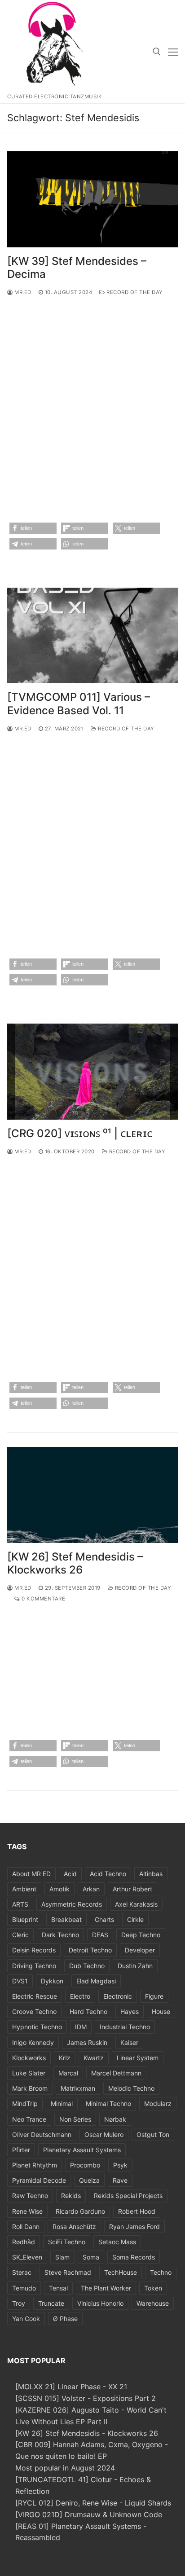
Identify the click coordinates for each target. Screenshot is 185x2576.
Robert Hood (137, 2211)
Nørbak (115, 2119)
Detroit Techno (90, 1950)
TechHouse (121, 2272)
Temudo (24, 2288)
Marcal (68, 2073)
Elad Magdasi (96, 1981)
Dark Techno (60, 1935)
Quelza (89, 2180)
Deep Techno (141, 1935)
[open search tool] (157, 52)
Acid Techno (108, 1874)
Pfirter (21, 2150)
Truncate (51, 2303)
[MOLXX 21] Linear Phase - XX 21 (71, 2387)
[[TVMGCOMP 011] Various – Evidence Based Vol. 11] (92, 636)
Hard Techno (88, 2011)
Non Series (75, 2119)
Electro (80, 1996)
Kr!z (65, 2058)
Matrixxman (78, 2088)
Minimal (62, 2103)
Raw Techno (30, 2196)
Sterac (22, 2272)
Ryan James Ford (134, 2227)
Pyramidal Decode (39, 2180)
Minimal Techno (108, 2103)
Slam (62, 2257)
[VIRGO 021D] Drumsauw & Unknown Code (89, 2514)
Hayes (130, 2011)
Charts (104, 1919)
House (161, 2011)
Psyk (120, 2165)
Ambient (24, 1889)
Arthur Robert (132, 1889)
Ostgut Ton (153, 2134)
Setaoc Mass (117, 2242)
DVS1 (20, 1981)
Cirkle (135, 1919)
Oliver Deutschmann (42, 2134)
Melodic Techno (131, 2088)
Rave (120, 2180)
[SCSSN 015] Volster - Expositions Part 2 (86, 2398)
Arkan (91, 1889)
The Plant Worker (106, 2288)
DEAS (100, 1935)
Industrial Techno (125, 2027)
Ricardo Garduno (80, 2211)
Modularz (158, 2103)
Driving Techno (34, 1966)
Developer (140, 1950)
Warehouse (153, 2303)
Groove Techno (34, 2011)
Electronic (118, 1996)
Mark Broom (30, 2088)
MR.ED (22, 292)
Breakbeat (66, 1919)
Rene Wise (27, 2211)
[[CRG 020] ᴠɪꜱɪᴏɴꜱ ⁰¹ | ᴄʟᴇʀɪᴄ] (92, 1072)
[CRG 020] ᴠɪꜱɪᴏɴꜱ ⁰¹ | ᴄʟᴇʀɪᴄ (80, 1133)
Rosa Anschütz (74, 2227)
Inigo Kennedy (33, 2042)
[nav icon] (173, 52)
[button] (33, 528)
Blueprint (25, 1919)
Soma (91, 2257)
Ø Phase (65, 2319)
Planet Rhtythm (35, 2165)
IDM (81, 2027)
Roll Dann (26, 2227)
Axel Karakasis (136, 1904)
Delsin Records (34, 1950)
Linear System (138, 2058)
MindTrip (25, 2103)
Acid (70, 1874)
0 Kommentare (43, 1599)
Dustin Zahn (135, 1966)
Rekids (71, 2196)
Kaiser (129, 2042)
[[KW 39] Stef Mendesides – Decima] (92, 199)
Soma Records (134, 2257)
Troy (19, 2303)
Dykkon (52, 1981)
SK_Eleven (27, 2257)
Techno (161, 2272)
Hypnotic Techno (37, 2027)
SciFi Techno (67, 2242)
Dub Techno (87, 1966)
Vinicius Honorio (100, 2303)
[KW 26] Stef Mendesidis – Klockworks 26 (75, 1563)
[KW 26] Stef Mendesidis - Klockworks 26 (87, 2433)
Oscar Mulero (104, 2134)
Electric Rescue (35, 1996)
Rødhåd (24, 2242)
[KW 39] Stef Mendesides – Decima (77, 268)
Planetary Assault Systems (82, 2150)
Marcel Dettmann (116, 2073)
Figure (154, 1996)
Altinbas (151, 1874)
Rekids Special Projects (128, 2196)
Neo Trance (29, 2119)
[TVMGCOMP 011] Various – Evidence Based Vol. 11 (79, 703)
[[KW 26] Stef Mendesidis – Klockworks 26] (92, 1495)
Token (153, 2288)
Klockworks (29, 2058)
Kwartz (94, 2058)
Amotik (59, 1889)
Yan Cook (26, 2319)
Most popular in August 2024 (65, 2468)
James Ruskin (87, 2042)
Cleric (20, 1935)
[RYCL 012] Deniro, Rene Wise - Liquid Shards (93, 2503)
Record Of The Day (134, 292)
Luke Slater (29, 2073)
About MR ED (31, 1874)
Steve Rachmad (68, 2272)
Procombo (85, 2165)
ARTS (20, 1904)
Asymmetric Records (72, 1904)
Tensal (58, 2288)
